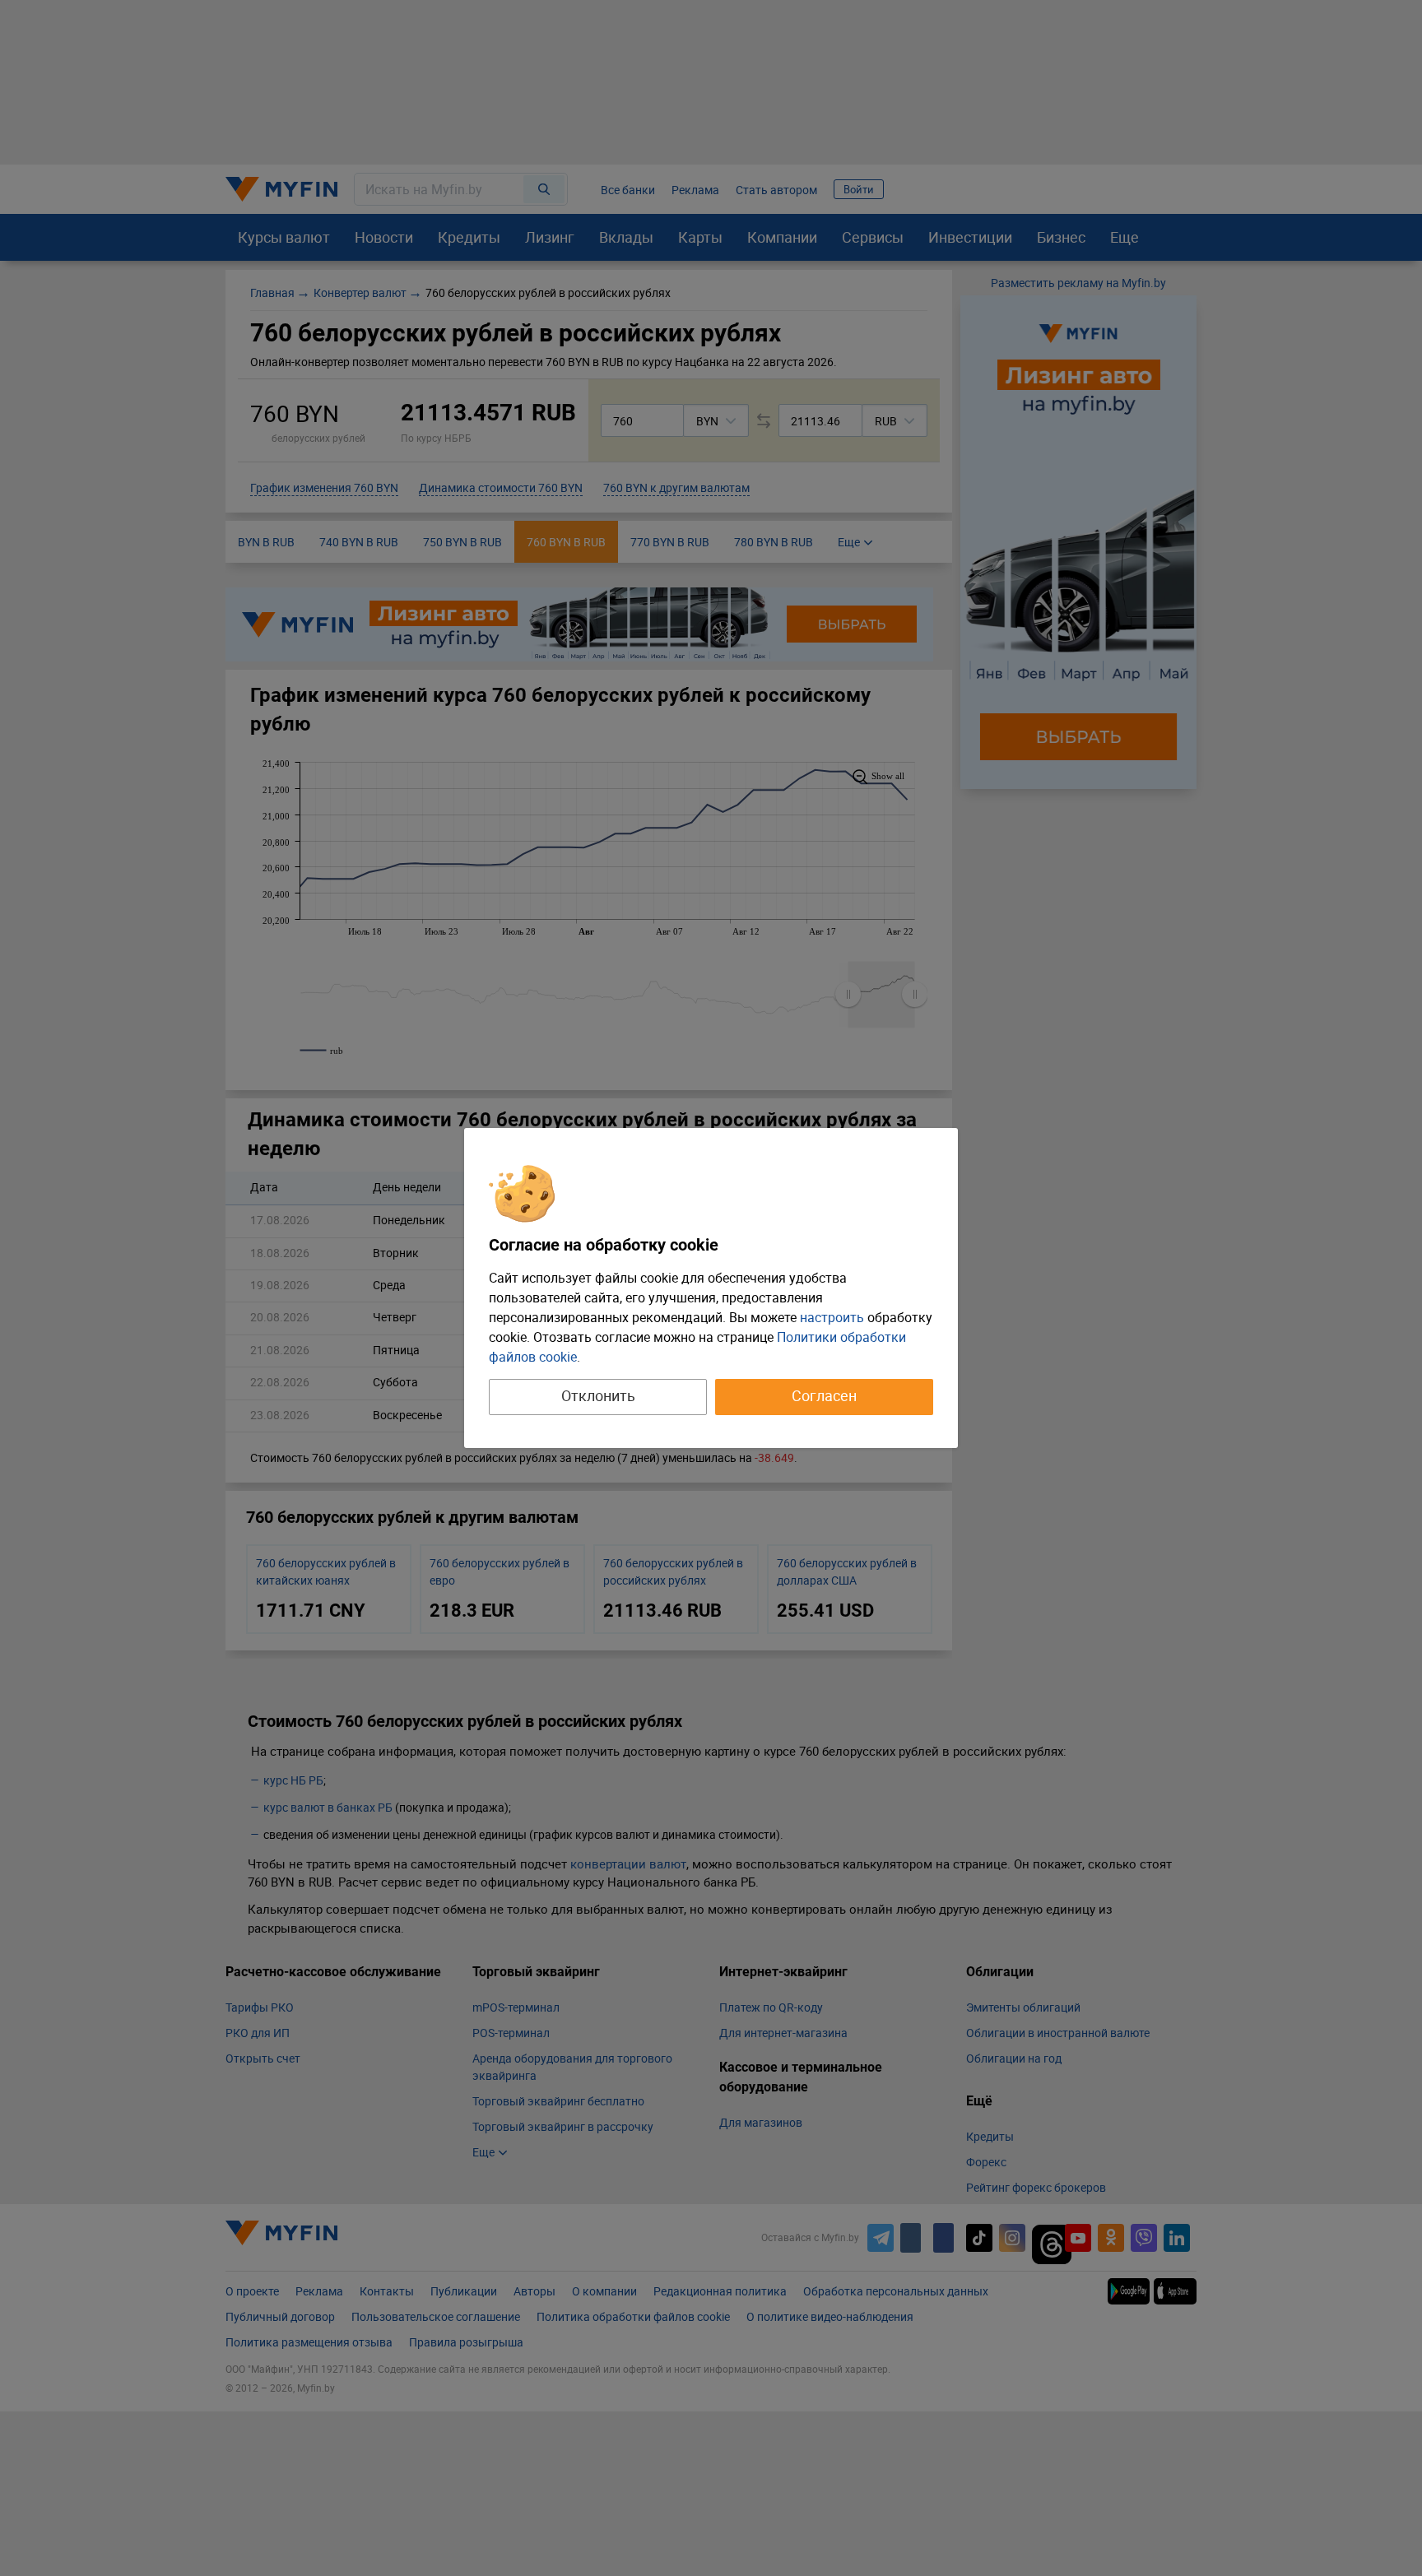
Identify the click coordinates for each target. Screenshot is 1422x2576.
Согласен (824, 1395)
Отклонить (598, 1395)
